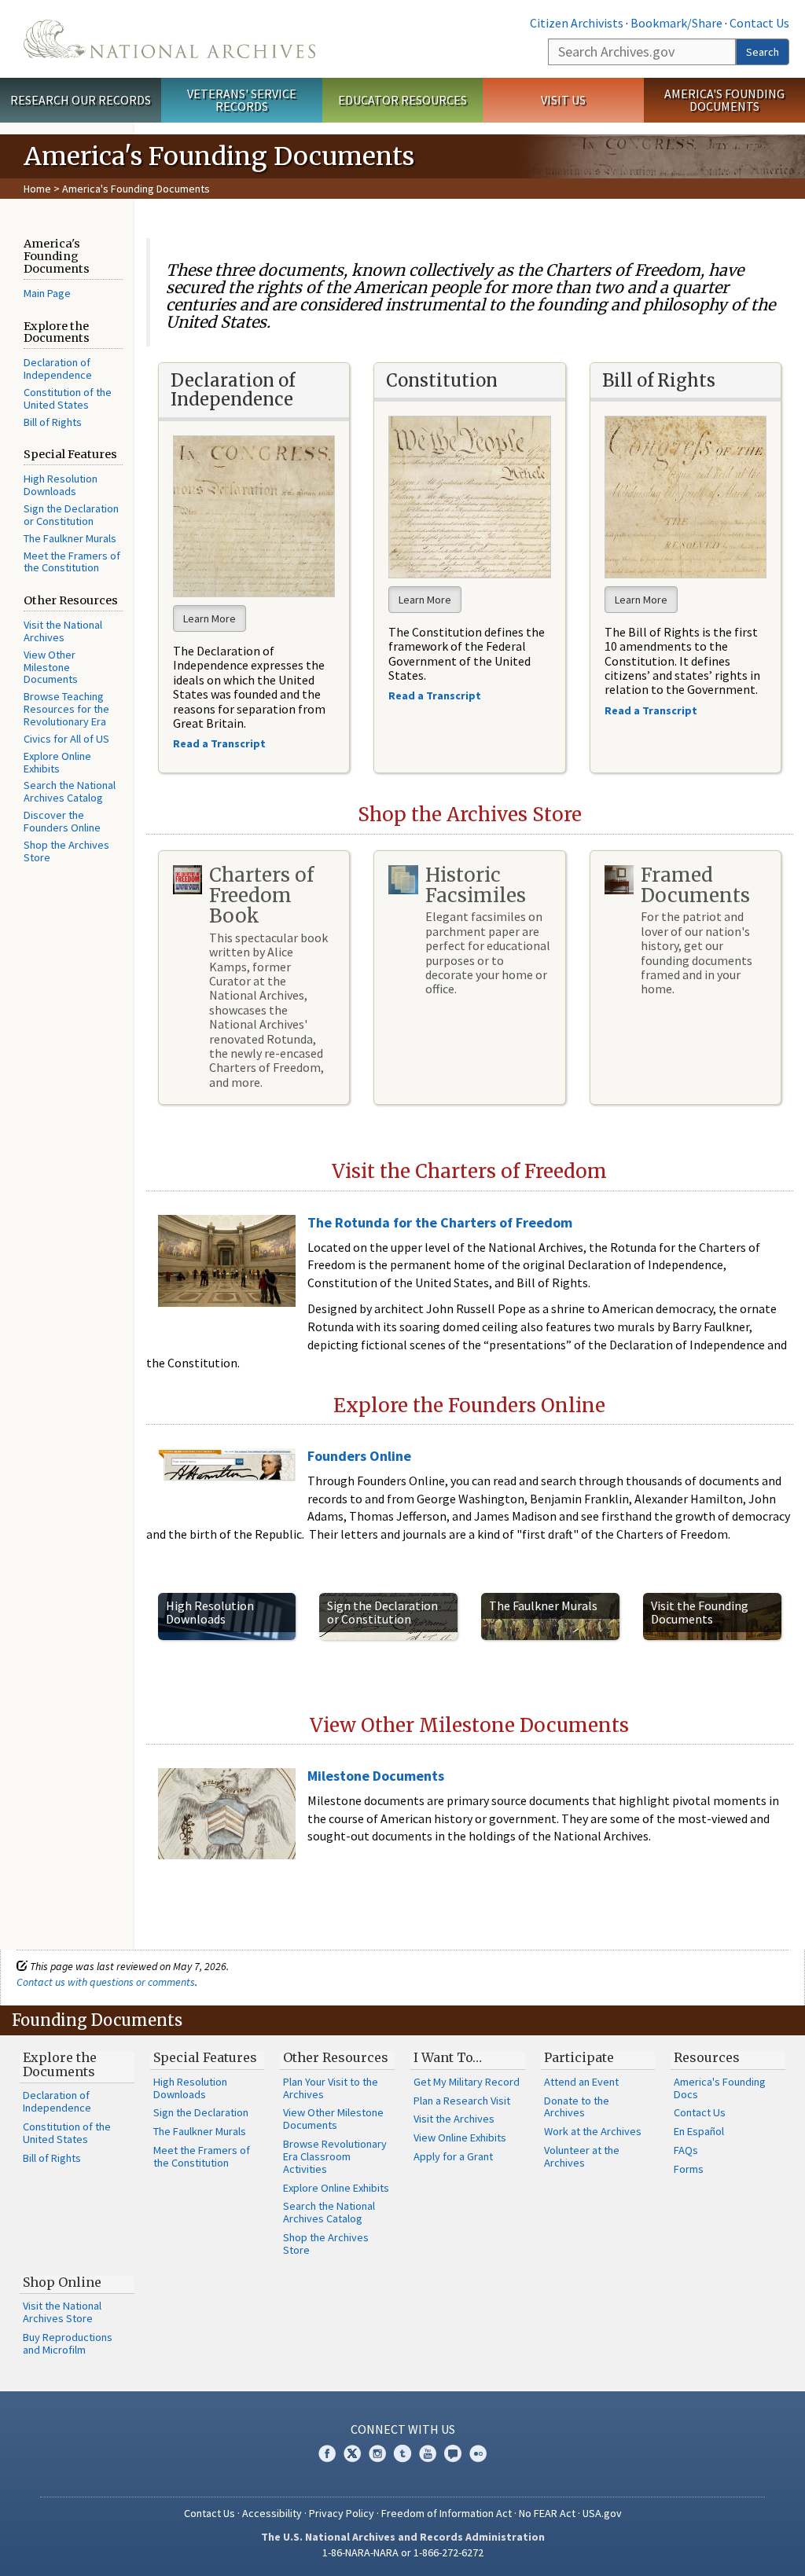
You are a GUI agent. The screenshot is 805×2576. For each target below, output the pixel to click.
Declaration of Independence (58, 369)
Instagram (377, 2453)
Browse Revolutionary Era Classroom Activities (335, 2156)
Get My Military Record (467, 2082)
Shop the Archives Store (66, 851)
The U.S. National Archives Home (169, 39)
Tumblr (402, 2453)
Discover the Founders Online (62, 821)
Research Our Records (81, 100)
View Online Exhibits (460, 2137)
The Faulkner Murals (70, 538)
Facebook (327, 2453)
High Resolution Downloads (61, 485)
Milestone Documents (376, 1776)
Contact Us (759, 23)
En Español (699, 2131)
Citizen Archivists (577, 23)
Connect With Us (403, 2429)
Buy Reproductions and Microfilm (68, 2343)
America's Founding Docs (720, 2088)
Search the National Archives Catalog (70, 791)
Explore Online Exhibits (57, 762)
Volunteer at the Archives (582, 2156)
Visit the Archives (454, 2119)
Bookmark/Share (676, 23)
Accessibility (272, 2513)
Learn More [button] (210, 618)
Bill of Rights (53, 422)
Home (37, 189)
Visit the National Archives (63, 631)
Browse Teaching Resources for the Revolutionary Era (66, 709)
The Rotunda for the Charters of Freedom (440, 1222)
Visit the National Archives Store (62, 2312)
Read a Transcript (652, 710)
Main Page (47, 293)
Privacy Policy (342, 2513)
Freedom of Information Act (447, 2513)
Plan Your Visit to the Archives (331, 2088)
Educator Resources (402, 100)
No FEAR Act (547, 2513)
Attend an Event (581, 2082)
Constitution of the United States (68, 398)
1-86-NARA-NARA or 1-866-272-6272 (403, 2552)
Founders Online (359, 1456)
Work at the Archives (593, 2131)
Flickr (478, 2453)
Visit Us (563, 100)
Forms (689, 2169)
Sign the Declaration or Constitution (71, 515)
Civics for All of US (66, 739)
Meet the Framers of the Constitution (72, 562)
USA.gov (602, 2513)
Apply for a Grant (453, 2156)
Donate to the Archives (577, 2107)
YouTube (428, 2453)
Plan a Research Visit (462, 2101)
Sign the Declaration (201, 2112)
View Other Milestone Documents (51, 667)
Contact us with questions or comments (106, 1982)
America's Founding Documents (724, 100)
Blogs (453, 2453)
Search (763, 52)
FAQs (686, 2150)
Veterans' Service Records (242, 100)
